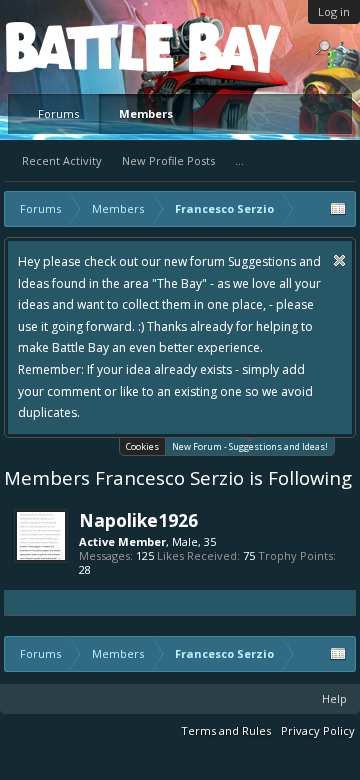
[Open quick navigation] (338, 209)
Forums (58, 113)
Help (334, 698)
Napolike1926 (138, 520)
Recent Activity (62, 160)
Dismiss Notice (339, 260)
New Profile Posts (168, 160)
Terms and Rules (226, 730)
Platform (79, 46)
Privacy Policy (318, 730)
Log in (334, 11)
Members (146, 113)
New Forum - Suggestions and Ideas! (250, 446)
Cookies (142, 446)
